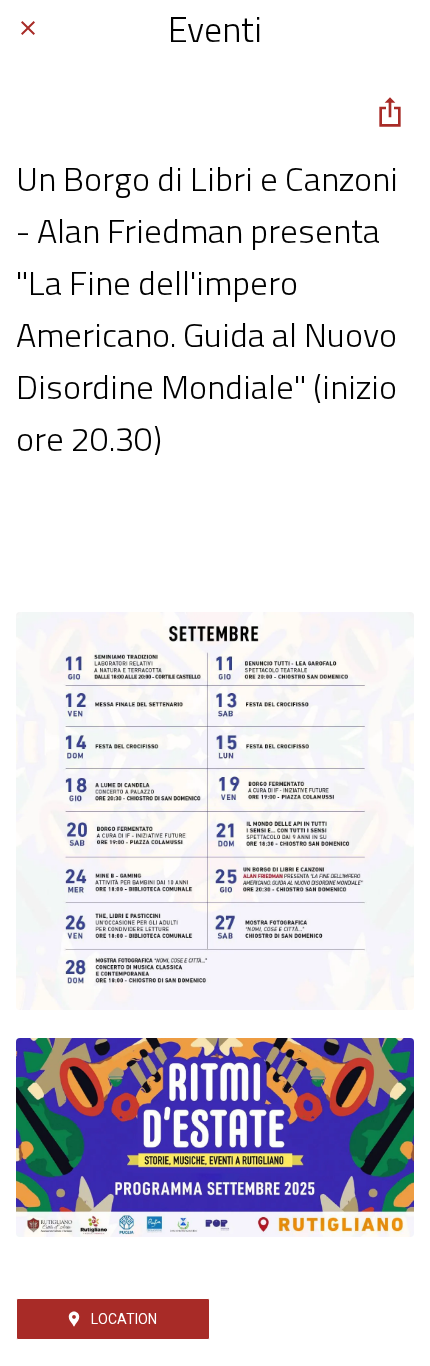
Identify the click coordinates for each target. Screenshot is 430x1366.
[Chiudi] (28, 28)
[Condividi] (390, 112)
